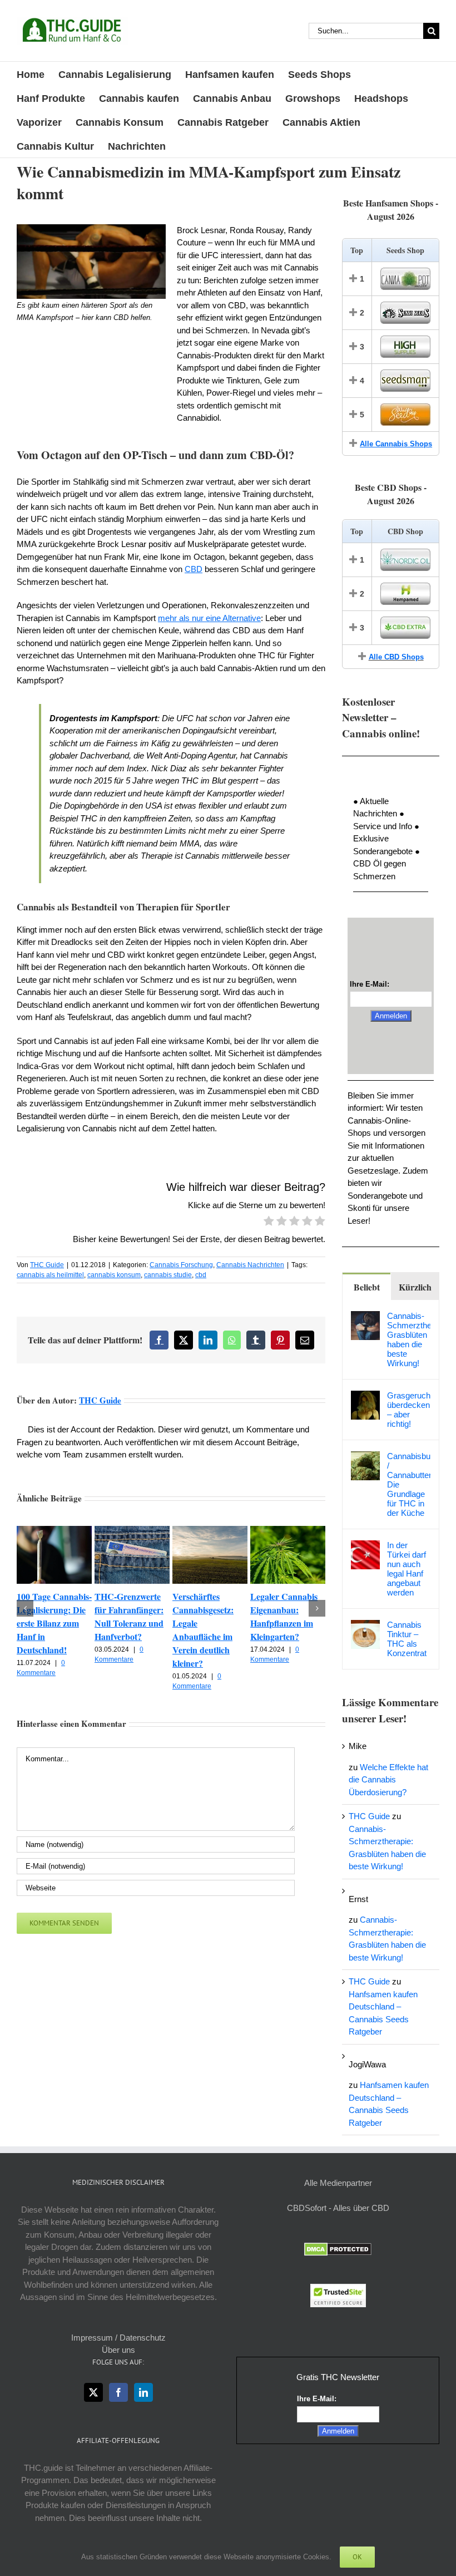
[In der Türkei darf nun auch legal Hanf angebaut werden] (365, 1546)
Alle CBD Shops (396, 657)
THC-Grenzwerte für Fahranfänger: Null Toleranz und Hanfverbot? (129, 1616)
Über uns (118, 2350)
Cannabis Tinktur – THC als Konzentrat (407, 1639)
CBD (194, 569)
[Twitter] (93, 2392)
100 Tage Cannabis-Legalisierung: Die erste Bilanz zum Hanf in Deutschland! (54, 1623)
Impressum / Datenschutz (118, 2338)
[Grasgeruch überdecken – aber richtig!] (365, 1397)
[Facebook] (118, 2392)
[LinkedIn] (143, 2392)
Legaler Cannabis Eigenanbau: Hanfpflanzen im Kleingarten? (284, 1616)
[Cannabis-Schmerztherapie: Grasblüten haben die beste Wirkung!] (365, 1317)
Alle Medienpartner (338, 2183)
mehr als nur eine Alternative (209, 618)
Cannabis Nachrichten (250, 1265)
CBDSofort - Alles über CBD (338, 2208)
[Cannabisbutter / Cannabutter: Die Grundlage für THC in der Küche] (365, 1457)
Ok (357, 2557)
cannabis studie (168, 1275)
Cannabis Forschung (181, 1265)
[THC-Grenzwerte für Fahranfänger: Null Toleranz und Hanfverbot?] (132, 1531)
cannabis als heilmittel (50, 1275)
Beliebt (367, 1287)
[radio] (269, 1223)
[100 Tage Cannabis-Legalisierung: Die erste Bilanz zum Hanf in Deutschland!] (54, 1531)
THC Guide (47, 1265)
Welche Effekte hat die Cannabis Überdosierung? (388, 1780)
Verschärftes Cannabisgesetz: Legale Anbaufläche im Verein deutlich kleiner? (203, 1630)
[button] (25, 1608)
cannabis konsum (114, 1275)
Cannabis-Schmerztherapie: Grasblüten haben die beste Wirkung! (409, 1339)
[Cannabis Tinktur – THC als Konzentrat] (365, 1626)
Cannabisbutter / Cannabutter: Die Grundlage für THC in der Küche (409, 1484)
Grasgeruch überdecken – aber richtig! (409, 1410)
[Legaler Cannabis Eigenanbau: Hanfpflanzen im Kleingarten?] (288, 1531)
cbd (201, 1275)
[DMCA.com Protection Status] (338, 2249)
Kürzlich (415, 1287)
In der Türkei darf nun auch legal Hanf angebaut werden (407, 1569)
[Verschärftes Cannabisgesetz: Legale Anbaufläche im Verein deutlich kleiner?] (210, 1531)
